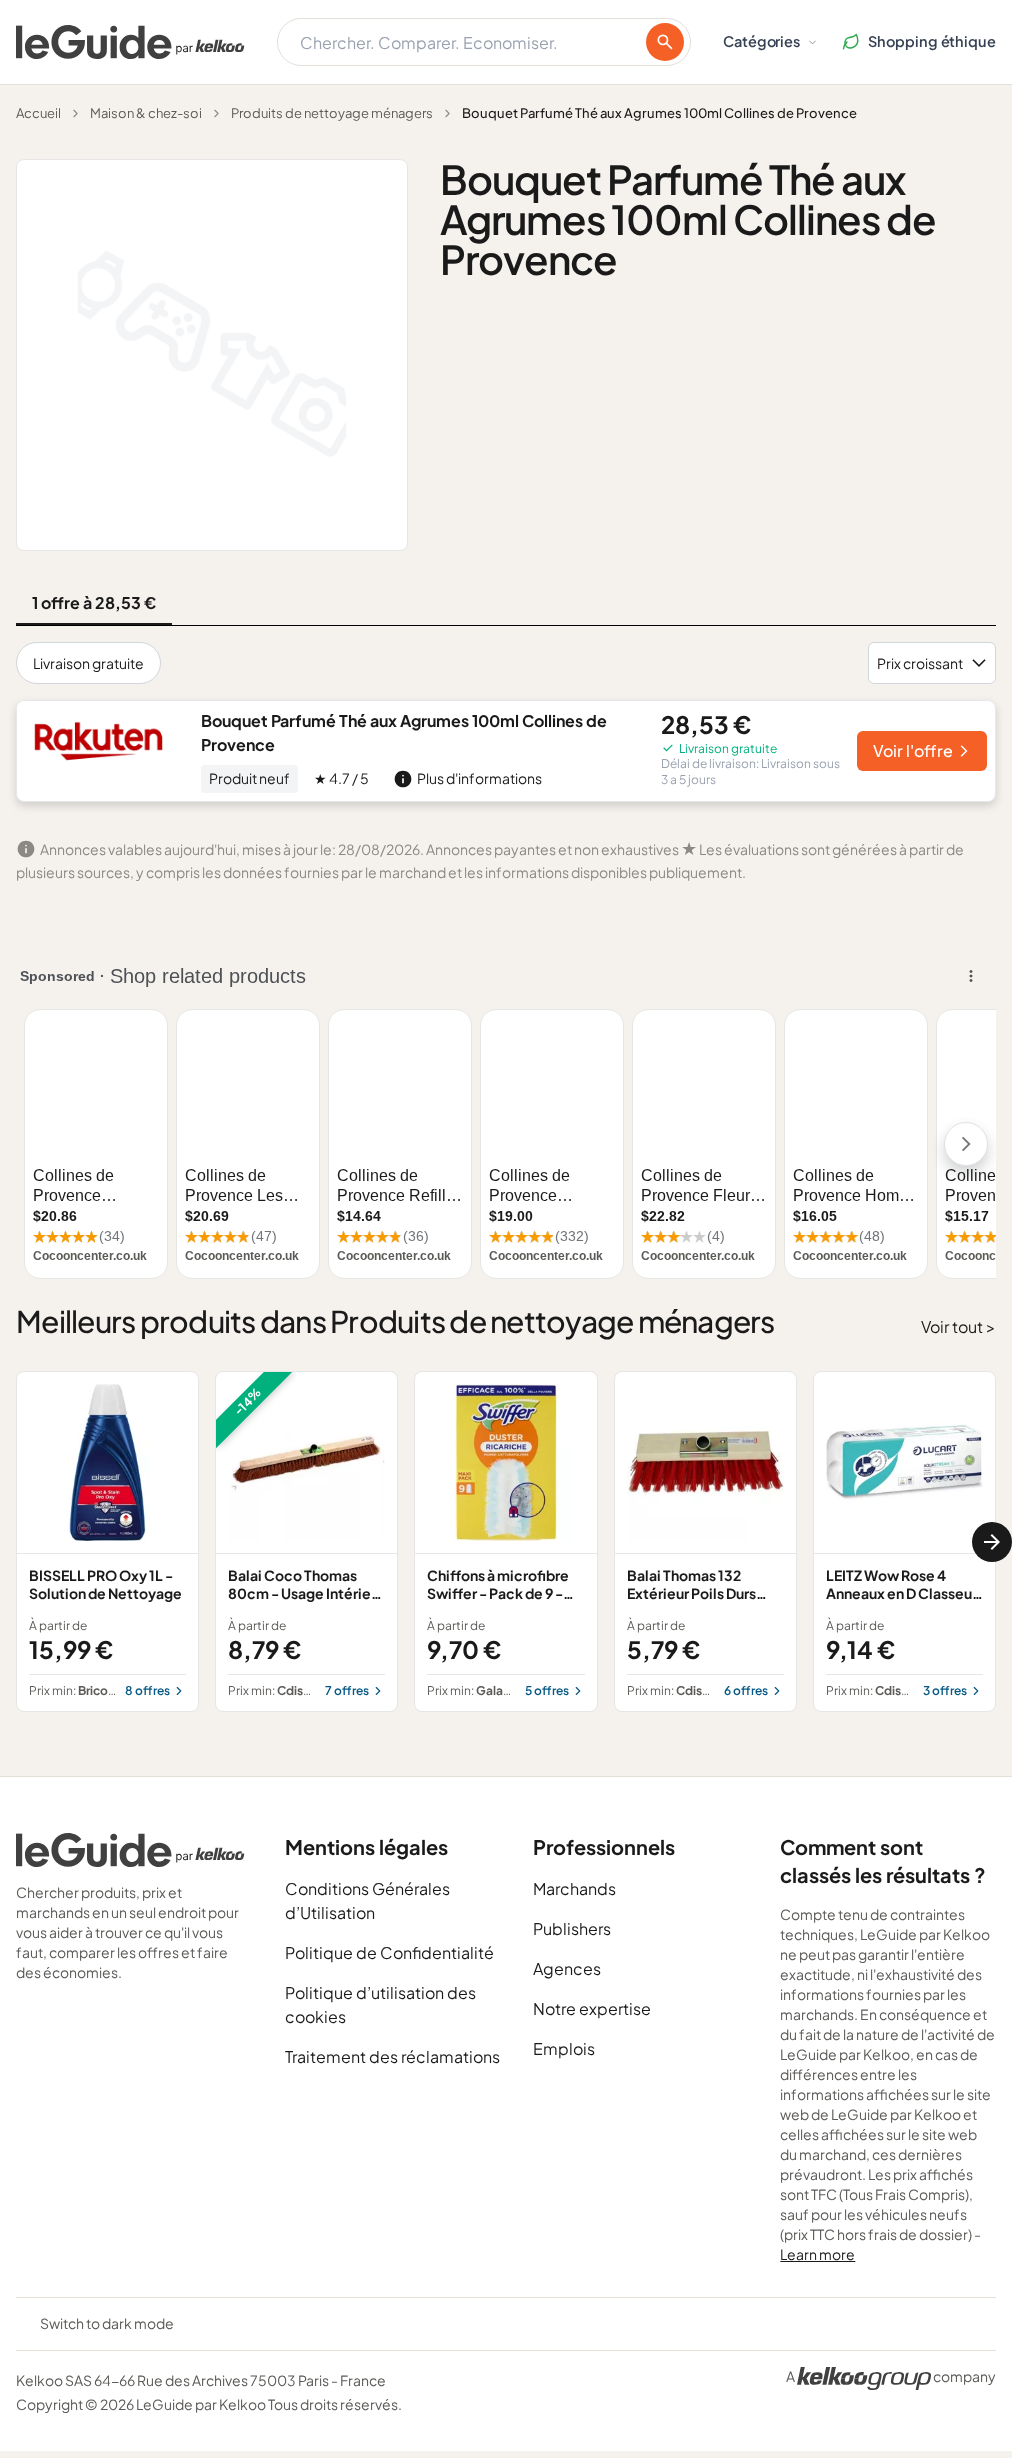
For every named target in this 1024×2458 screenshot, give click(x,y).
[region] (506, 1542)
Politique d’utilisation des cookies (380, 2004)
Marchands (574, 1888)
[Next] (992, 1542)
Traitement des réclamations (392, 2056)
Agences (567, 1968)
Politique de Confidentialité (389, 1952)
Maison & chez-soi (146, 113)
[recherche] (665, 42)
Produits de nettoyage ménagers (332, 113)
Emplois (564, 2048)
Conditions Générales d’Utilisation (367, 1900)
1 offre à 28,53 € (94, 602)
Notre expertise (592, 2008)
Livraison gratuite (88, 663)
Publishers (572, 1928)
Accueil (38, 113)
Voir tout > (958, 1326)
